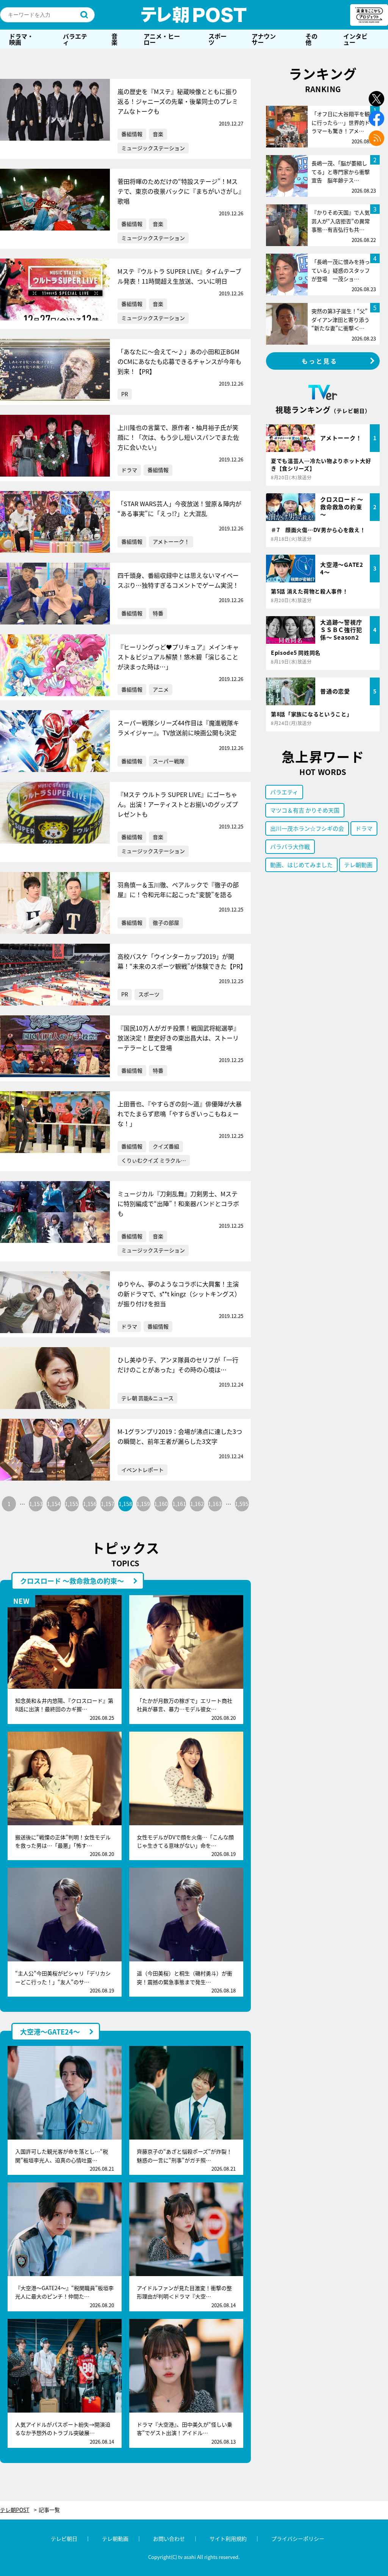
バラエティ (75, 39)
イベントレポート (142, 1470)
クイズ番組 (166, 1146)
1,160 (161, 1504)
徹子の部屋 (166, 922)
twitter (376, 99)
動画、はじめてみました (301, 865)
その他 (311, 39)
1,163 (215, 1504)
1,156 (90, 1504)
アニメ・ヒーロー (162, 39)
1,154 (54, 1504)
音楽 (114, 39)
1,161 (179, 1504)
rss (376, 138)
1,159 (143, 1504)
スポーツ (217, 39)
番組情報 (132, 134)
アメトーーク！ (171, 541)
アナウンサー (264, 39)
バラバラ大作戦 (290, 846)
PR (125, 394)
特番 (158, 613)
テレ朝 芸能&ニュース (147, 1398)
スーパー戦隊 (169, 761)
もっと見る (320, 361)
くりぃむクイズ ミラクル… (154, 1160)
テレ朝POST (194, 15)
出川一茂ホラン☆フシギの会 (307, 828)
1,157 (108, 1504)
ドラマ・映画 (21, 39)
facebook (376, 118)
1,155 (72, 1504)
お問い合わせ (169, 2538)
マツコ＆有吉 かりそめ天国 (305, 810)
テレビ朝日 (64, 2538)
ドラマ (129, 470)
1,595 (242, 1504)
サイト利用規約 (228, 2538)
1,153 (36, 1504)
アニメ (161, 689)
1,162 (197, 1504)
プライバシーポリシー (298, 2538)
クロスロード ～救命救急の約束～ (72, 1581)
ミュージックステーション (153, 148)
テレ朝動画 (358, 865)
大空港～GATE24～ (50, 2032)
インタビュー (355, 39)
